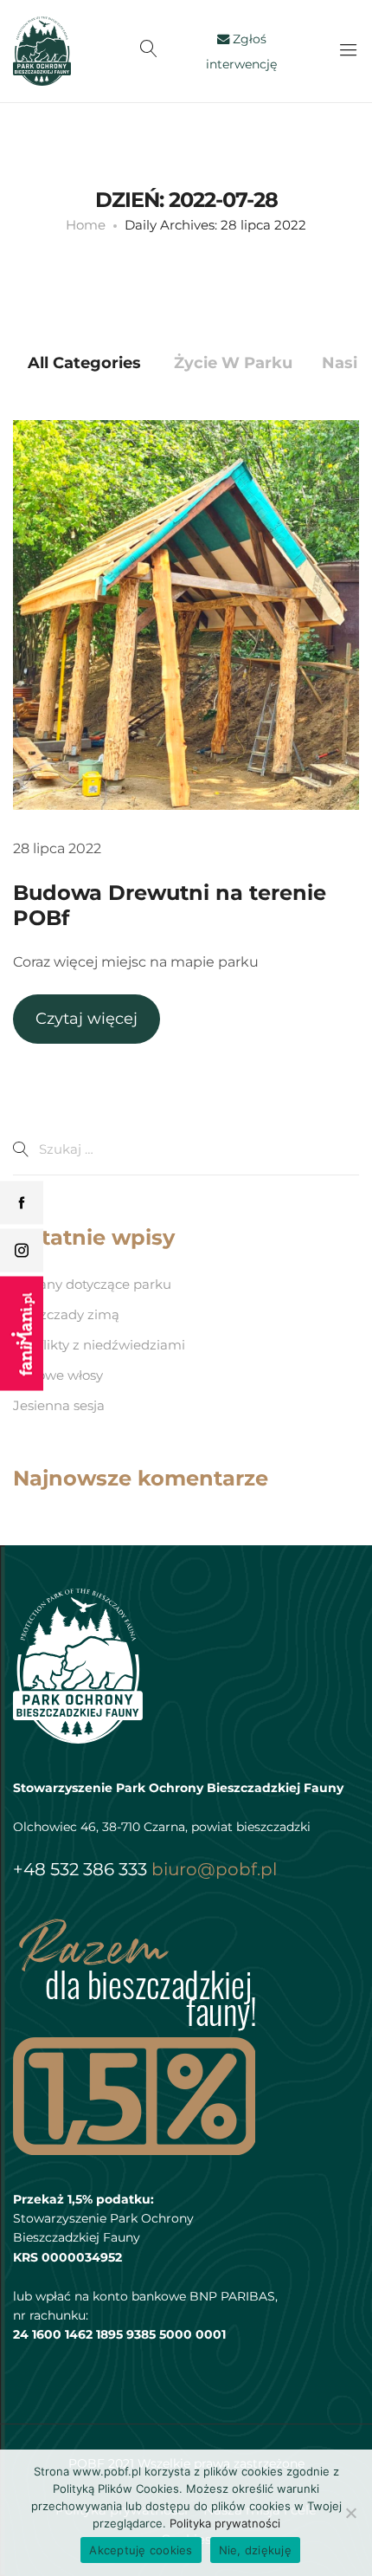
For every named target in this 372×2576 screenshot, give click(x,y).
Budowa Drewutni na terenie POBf (170, 905)
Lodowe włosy (58, 1375)
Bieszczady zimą (66, 1314)
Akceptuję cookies (141, 2550)
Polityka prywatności (225, 2523)
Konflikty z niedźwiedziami (99, 1345)
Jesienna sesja (59, 1405)
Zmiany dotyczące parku (92, 1284)
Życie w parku (233, 363)
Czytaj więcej (87, 1019)
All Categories (84, 363)
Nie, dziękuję (255, 2550)
